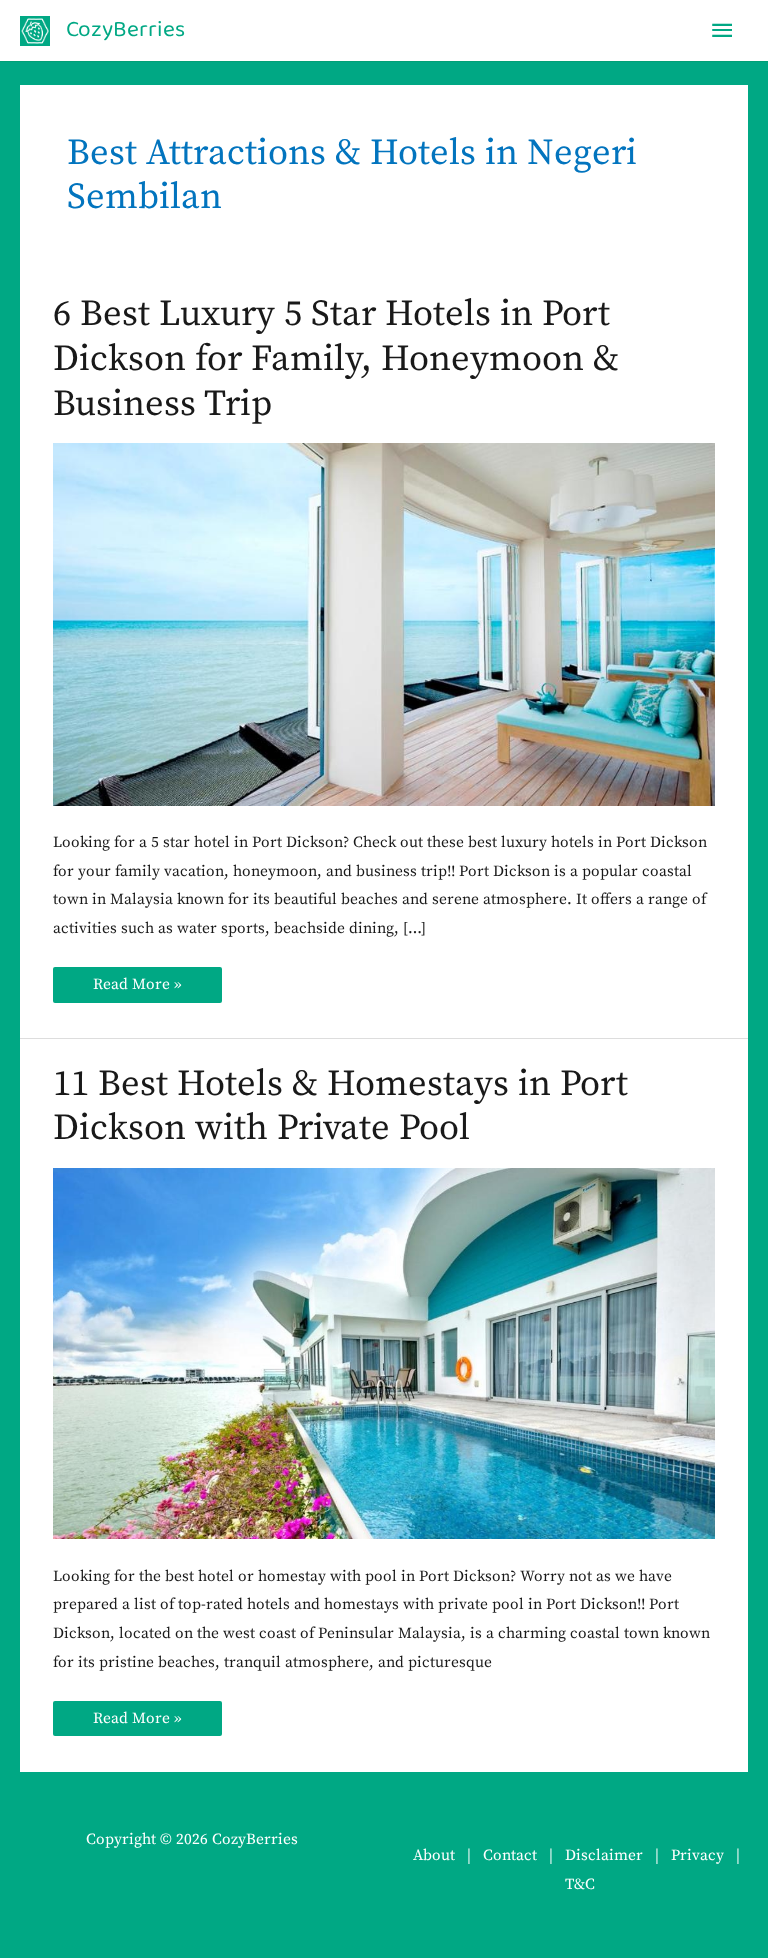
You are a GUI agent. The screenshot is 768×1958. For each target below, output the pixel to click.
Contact (510, 1855)
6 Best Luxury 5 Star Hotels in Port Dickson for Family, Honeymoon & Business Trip (336, 359)
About (434, 1855)
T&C (580, 1884)
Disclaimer (604, 1855)
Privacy (697, 1855)
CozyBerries (125, 30)
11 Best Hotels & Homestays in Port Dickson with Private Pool (340, 1107)
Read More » (137, 980)
